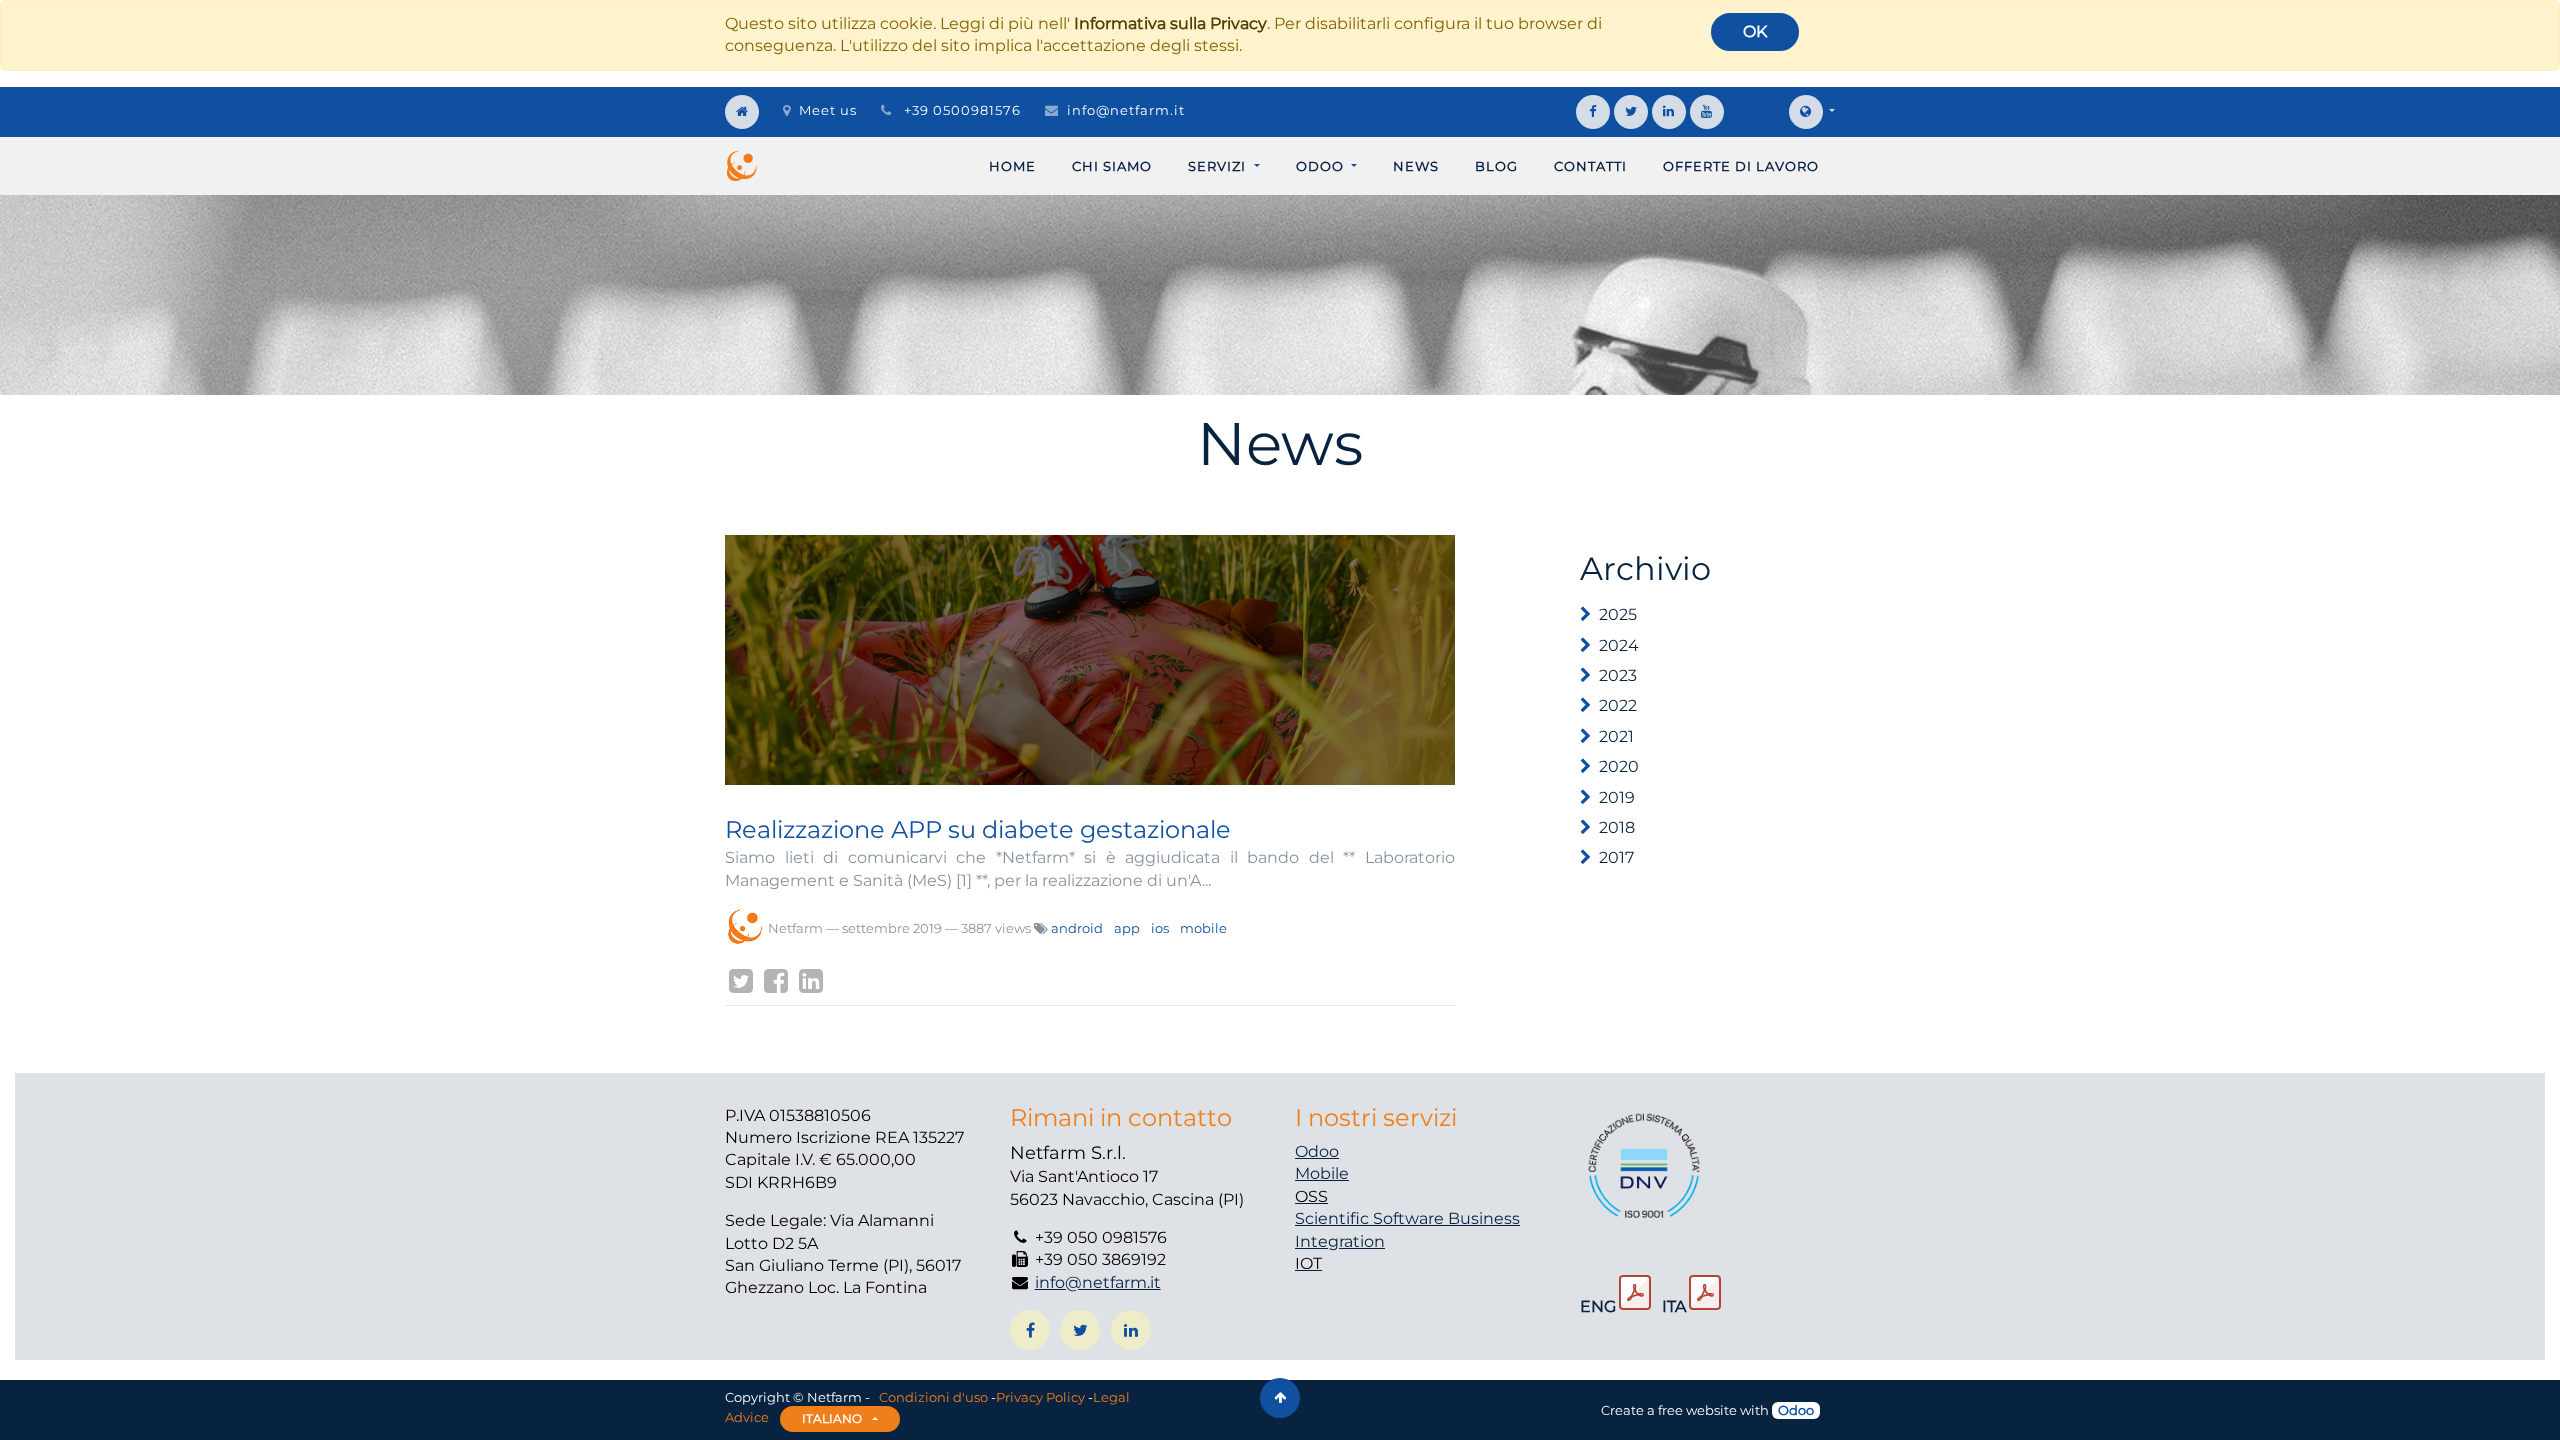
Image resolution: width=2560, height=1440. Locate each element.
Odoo (1317, 1151)
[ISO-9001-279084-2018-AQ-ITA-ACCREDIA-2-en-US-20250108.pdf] (1635, 1293)
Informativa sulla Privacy (1170, 23)
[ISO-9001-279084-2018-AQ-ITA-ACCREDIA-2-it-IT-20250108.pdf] (1705, 1293)
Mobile (1322, 1173)
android (1077, 928)
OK (1755, 31)
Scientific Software (1371, 1218)
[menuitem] (1012, 166)
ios (1160, 928)
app (1127, 928)
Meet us (828, 110)
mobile (1203, 928)
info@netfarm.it (1126, 110)
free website (1697, 1410)
